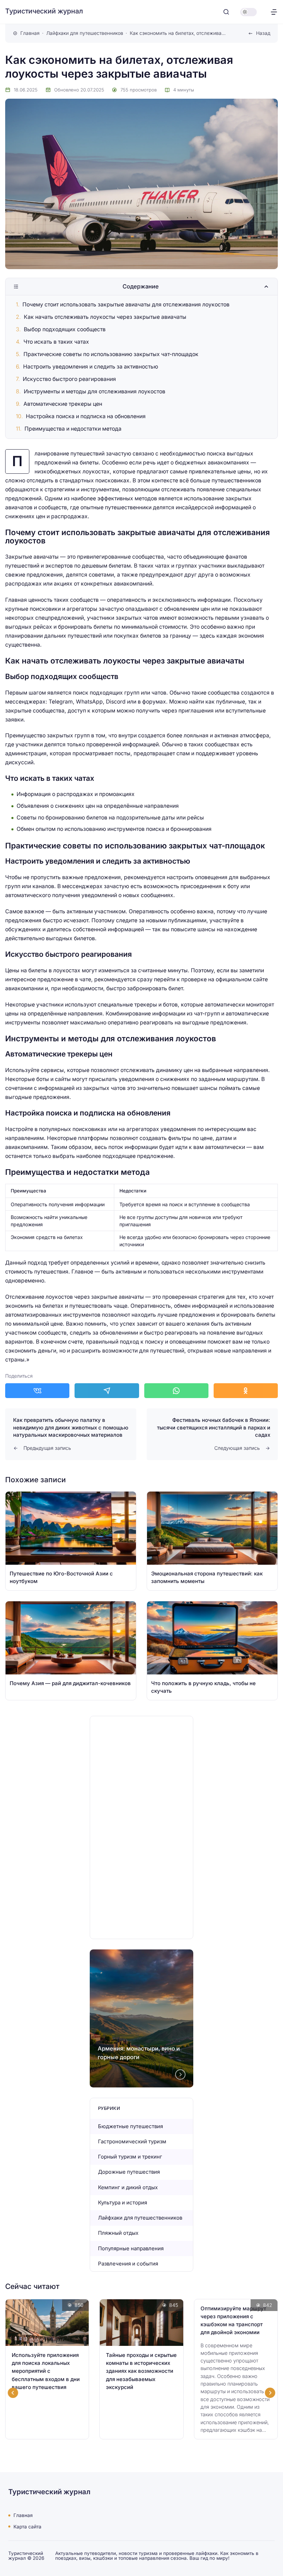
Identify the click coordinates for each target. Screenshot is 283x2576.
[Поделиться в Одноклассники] (246, 1391)
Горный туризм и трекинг (130, 2157)
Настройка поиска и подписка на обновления (86, 416)
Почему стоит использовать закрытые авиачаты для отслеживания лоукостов (126, 304)
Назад (263, 33)
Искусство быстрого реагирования (69, 379)
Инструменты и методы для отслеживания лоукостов (95, 391)
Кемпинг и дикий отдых (128, 2187)
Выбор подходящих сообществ (65, 329)
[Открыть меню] (274, 12)
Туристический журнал (44, 11)
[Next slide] (180, 2074)
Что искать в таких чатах (56, 342)
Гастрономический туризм (132, 2141)
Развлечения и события (128, 2264)
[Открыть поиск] (226, 12)
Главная (23, 2515)
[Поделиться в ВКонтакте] (37, 1391)
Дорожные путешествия (129, 2172)
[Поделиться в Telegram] (107, 1391)
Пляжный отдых (118, 2233)
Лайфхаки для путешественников (140, 2218)
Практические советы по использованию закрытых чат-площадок (111, 354)
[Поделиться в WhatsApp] (176, 1391)
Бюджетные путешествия (130, 2126)
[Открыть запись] (71, 1541)
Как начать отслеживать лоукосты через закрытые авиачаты (105, 317)
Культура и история (123, 2203)
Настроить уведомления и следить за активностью (91, 367)
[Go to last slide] (13, 2393)
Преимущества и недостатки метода (73, 429)
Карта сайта (27, 2526)
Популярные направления (131, 2248)
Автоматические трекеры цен (63, 404)
